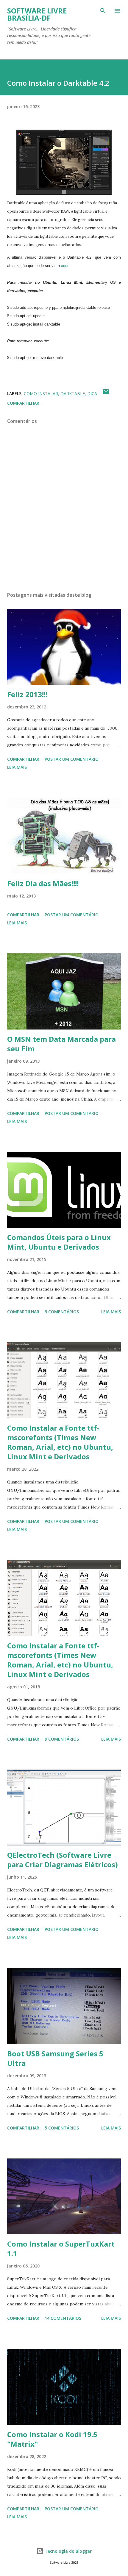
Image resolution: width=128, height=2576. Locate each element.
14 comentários (63, 2318)
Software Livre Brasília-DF (37, 14)
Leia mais (17, 767)
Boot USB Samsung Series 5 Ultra (55, 2058)
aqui (65, 266)
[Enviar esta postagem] (106, 393)
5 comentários (62, 2128)
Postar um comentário (72, 759)
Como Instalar (41, 393)
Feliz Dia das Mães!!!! (43, 883)
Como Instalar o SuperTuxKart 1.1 (61, 2249)
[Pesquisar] (103, 11)
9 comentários (62, 1312)
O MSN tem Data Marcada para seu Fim (61, 1044)
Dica (92, 393)
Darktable (73, 393)
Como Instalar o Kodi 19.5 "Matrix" (52, 2439)
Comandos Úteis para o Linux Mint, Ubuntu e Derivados (59, 1242)
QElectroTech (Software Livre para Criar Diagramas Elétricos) (63, 1860)
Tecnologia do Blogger (68, 2551)
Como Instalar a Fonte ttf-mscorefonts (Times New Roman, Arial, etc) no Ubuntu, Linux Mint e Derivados (60, 1442)
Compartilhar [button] (23, 403)
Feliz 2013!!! (27, 694)
